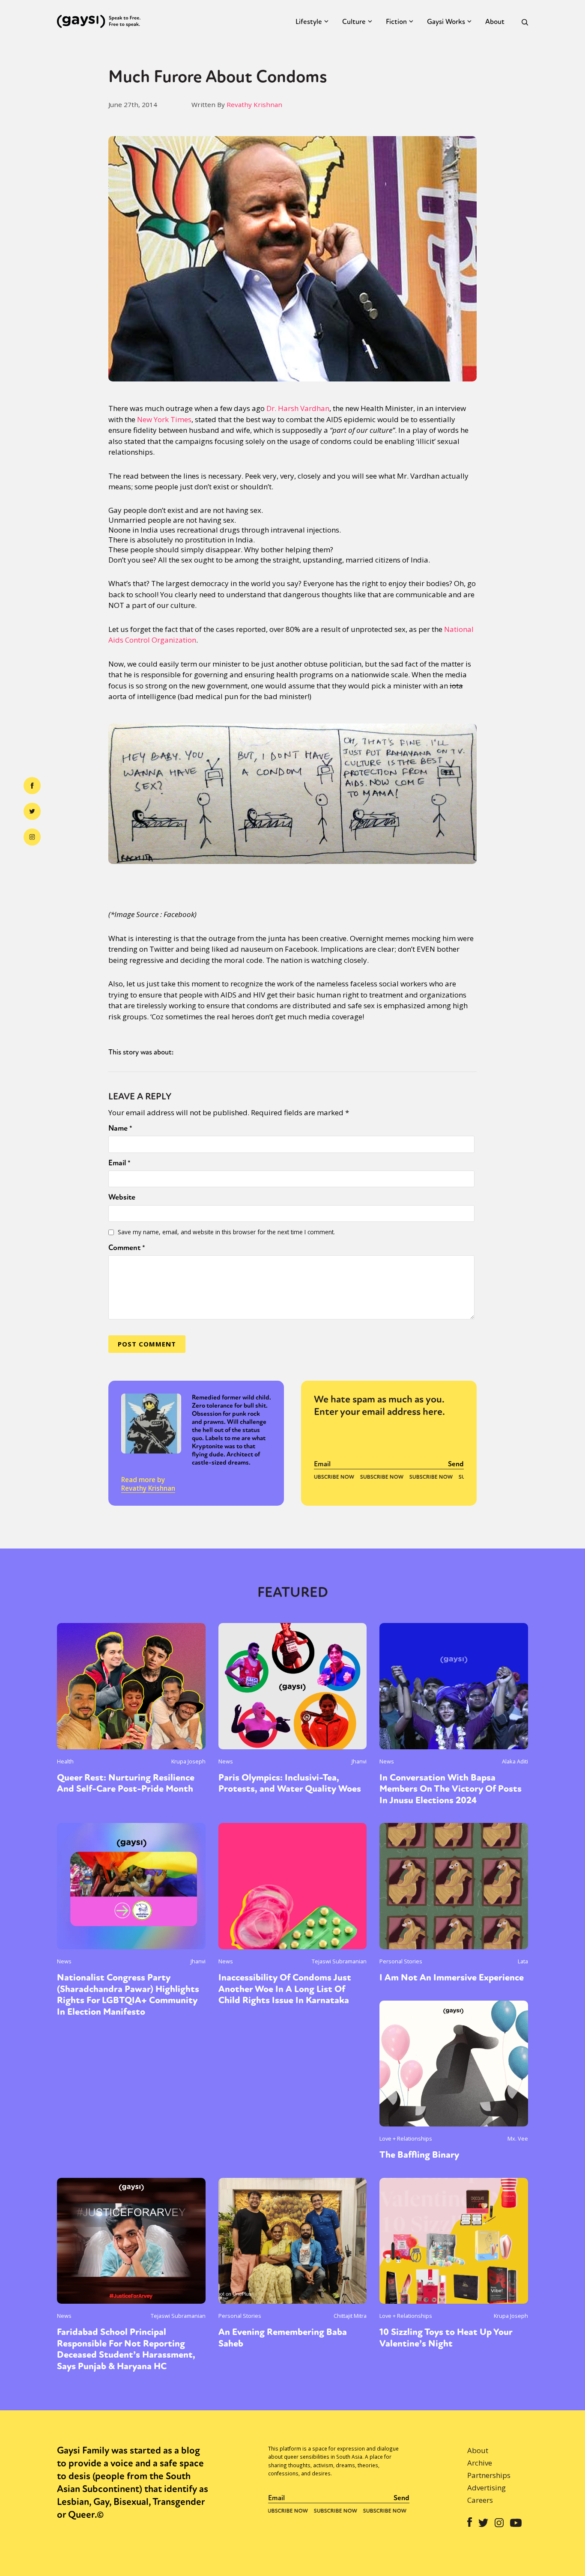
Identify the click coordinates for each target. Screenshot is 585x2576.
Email (119, 1163)
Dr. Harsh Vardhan (298, 408)
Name (120, 1128)
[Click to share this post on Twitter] (32, 811)
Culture (354, 22)
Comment (127, 1248)
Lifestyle (309, 22)
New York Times (164, 419)
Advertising (487, 2488)
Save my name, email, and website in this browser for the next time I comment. (226, 1232)
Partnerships (489, 2475)
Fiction (396, 22)
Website (122, 1197)
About (495, 22)
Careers (480, 2500)
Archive (480, 2463)
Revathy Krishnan (254, 104)
